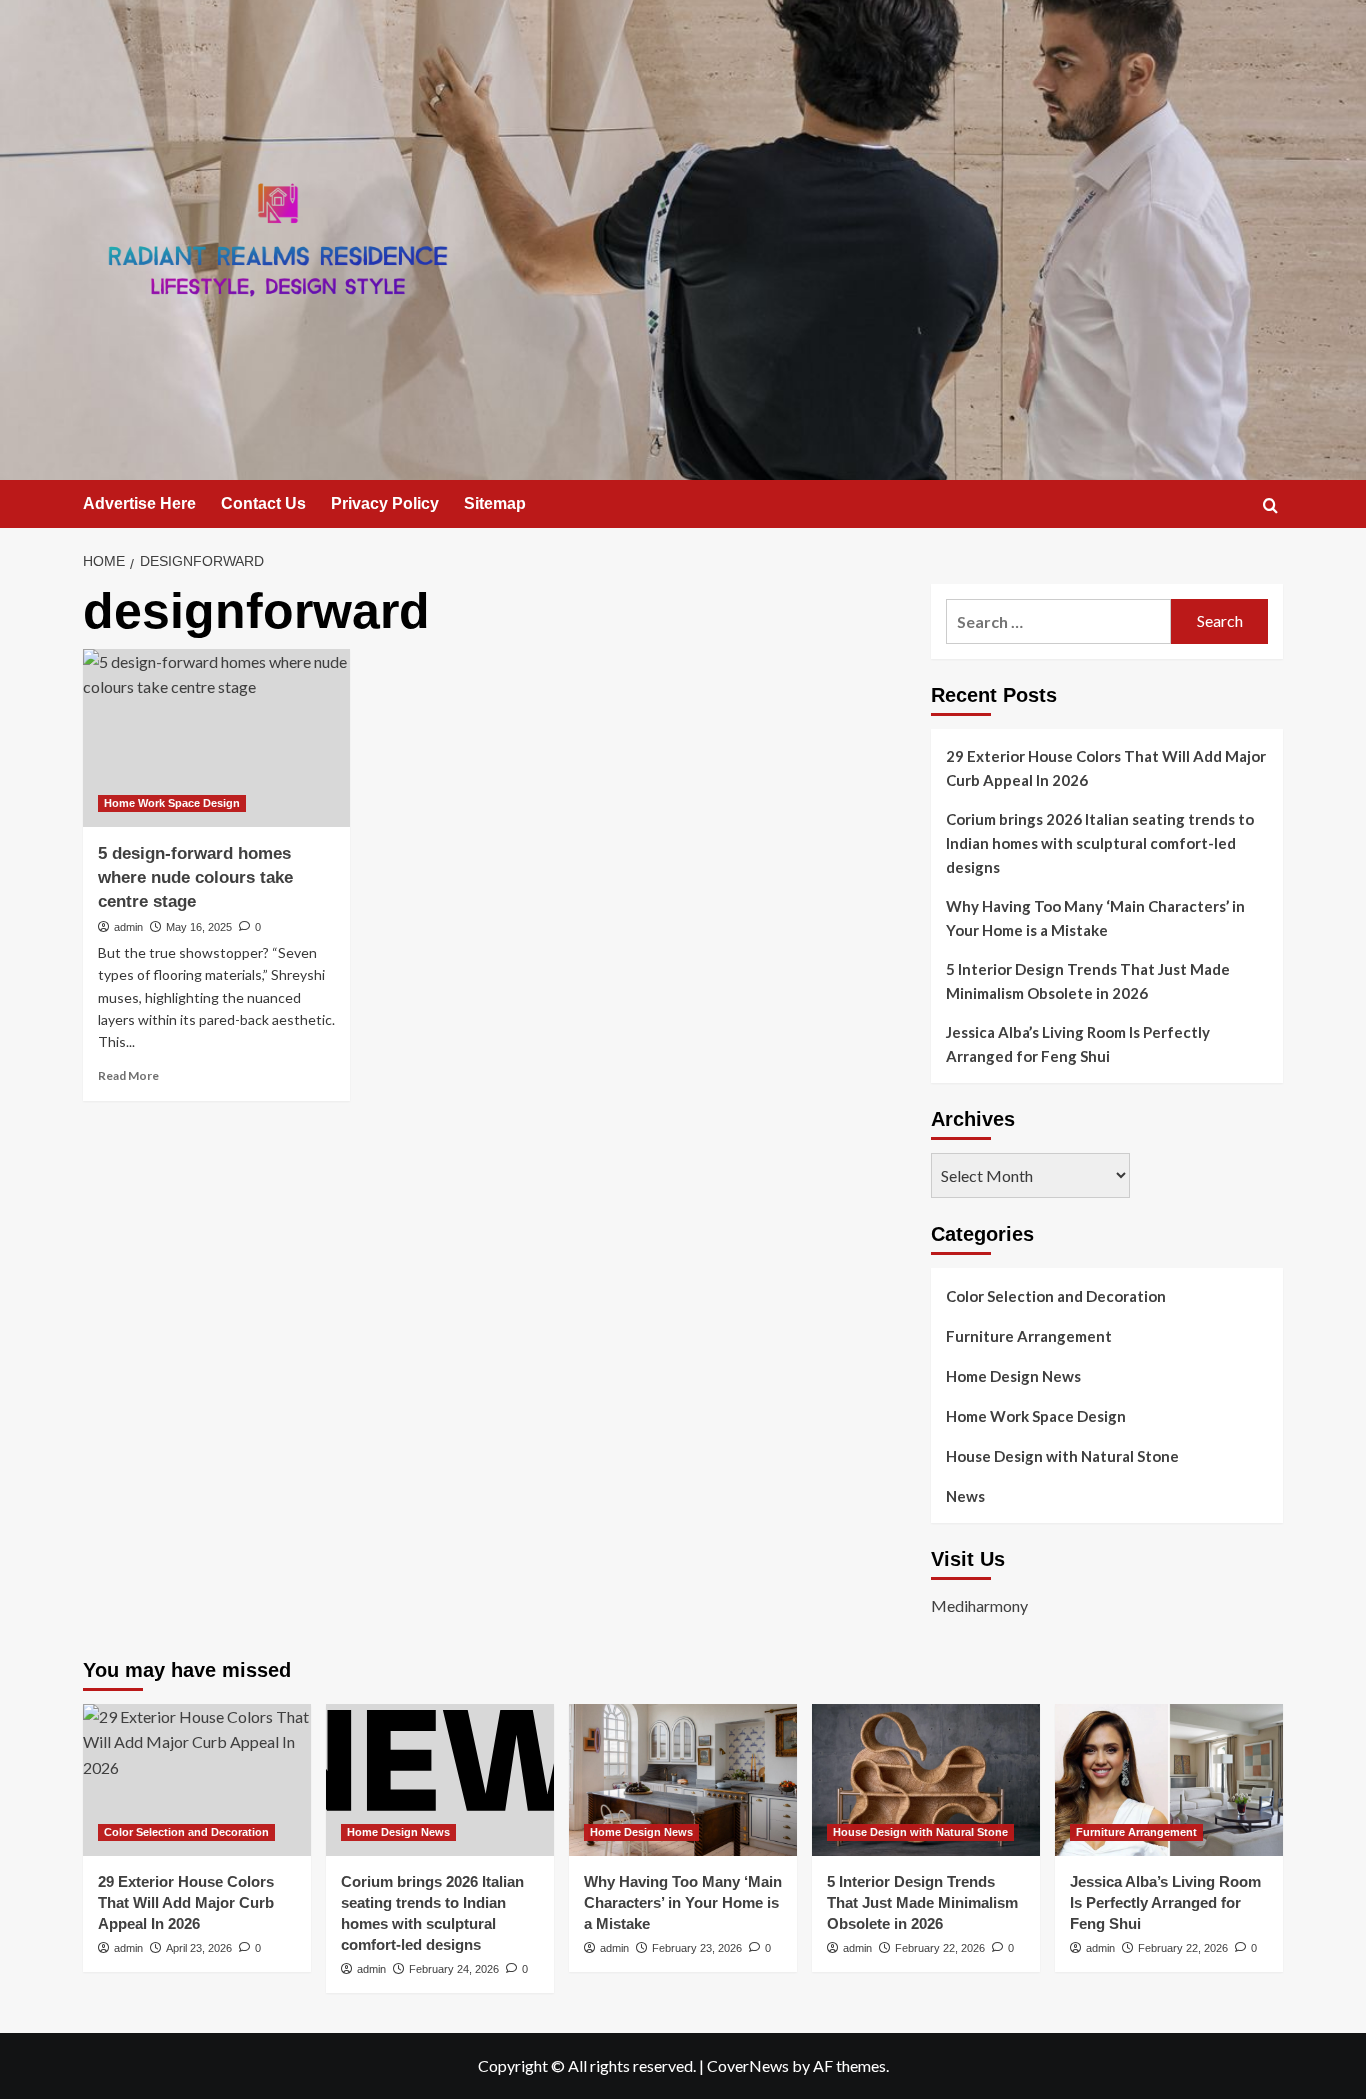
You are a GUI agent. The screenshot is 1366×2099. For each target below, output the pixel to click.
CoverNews (748, 2065)
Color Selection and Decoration (1056, 1296)
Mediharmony (979, 1605)
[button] (1270, 505)
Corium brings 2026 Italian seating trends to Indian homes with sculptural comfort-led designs (1100, 843)
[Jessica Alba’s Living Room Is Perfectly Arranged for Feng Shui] (1169, 1780)
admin (128, 927)
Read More (128, 1075)
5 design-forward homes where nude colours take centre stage (195, 877)
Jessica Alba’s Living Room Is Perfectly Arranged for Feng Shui (1078, 1044)
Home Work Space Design (172, 803)
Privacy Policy (385, 503)
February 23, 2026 (697, 1948)
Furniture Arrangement (1029, 1336)
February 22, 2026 (940, 1948)
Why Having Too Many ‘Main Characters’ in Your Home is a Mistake (1095, 918)
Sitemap (495, 503)
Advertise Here (139, 503)
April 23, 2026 (199, 1948)
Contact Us (263, 503)
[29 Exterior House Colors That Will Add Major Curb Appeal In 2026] (197, 1780)
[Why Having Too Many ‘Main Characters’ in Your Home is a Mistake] (683, 1780)
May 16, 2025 (199, 927)
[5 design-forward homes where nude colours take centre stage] (216, 738)
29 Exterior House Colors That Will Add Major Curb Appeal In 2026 (1106, 768)
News (965, 1496)
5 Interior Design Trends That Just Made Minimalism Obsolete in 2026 (1088, 981)
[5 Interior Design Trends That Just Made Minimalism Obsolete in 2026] (926, 1780)
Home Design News (1013, 1376)
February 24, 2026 (454, 1969)
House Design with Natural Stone (1062, 1456)
